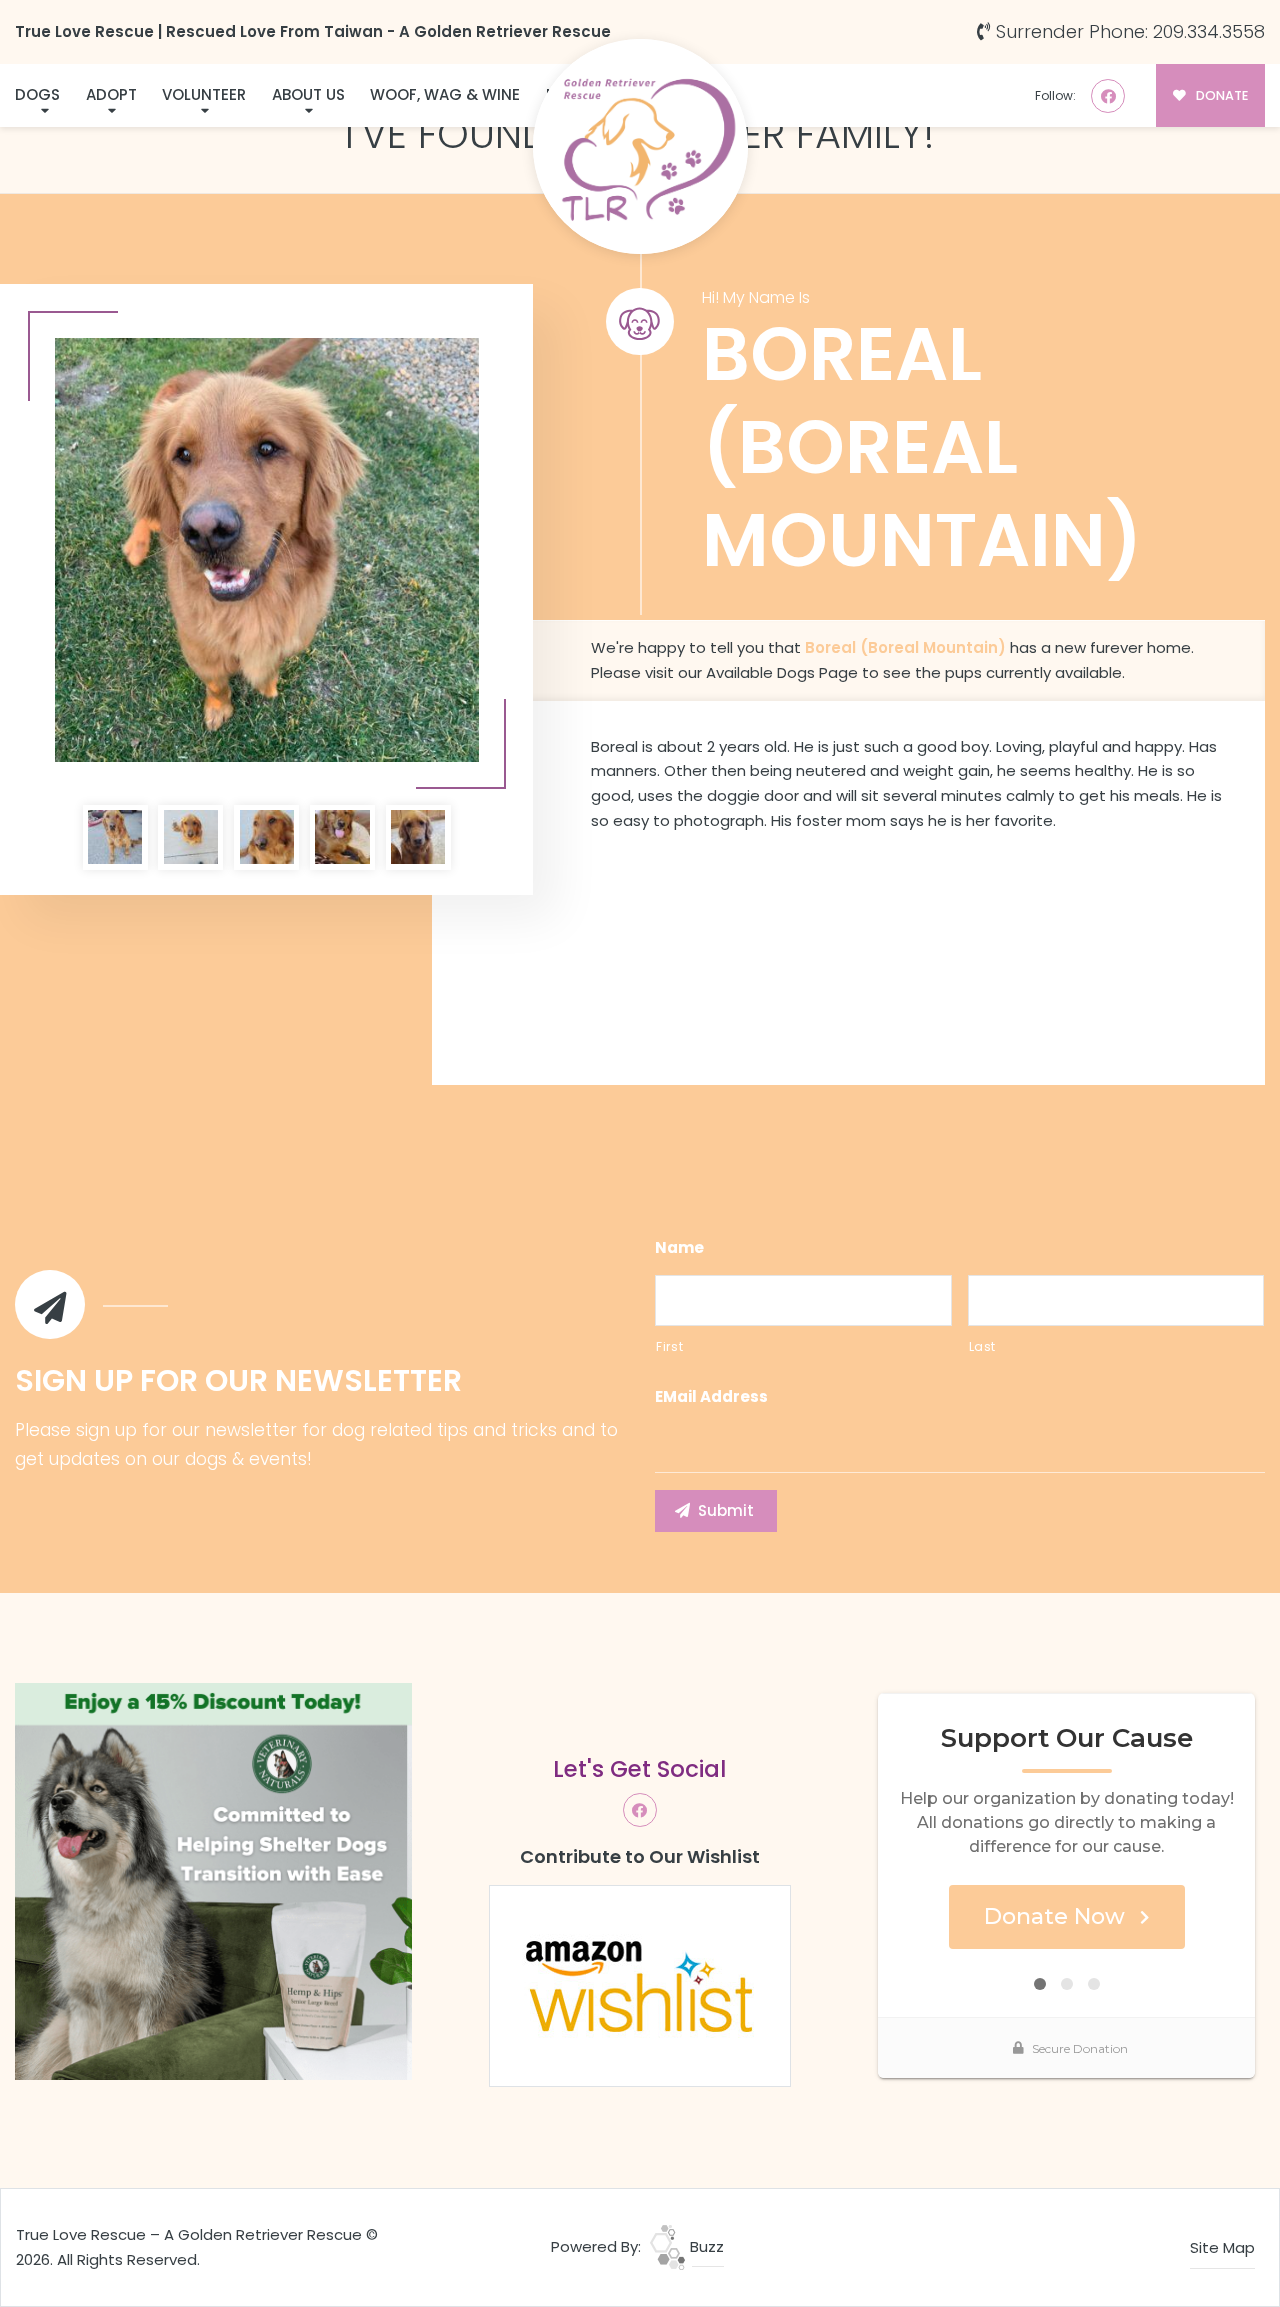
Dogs (37, 94)
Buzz (705, 2246)
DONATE (1220, 95)
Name (679, 1248)
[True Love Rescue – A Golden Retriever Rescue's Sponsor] (213, 1880)
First (669, 1346)
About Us (308, 94)
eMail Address (711, 1397)
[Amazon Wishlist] (640, 1984)
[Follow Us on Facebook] (1108, 96)
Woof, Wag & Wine (445, 94)
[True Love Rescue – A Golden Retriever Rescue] (640, 146)
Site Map (1222, 2247)
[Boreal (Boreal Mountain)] (267, 550)
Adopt (111, 94)
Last (983, 1346)
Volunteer (204, 94)
